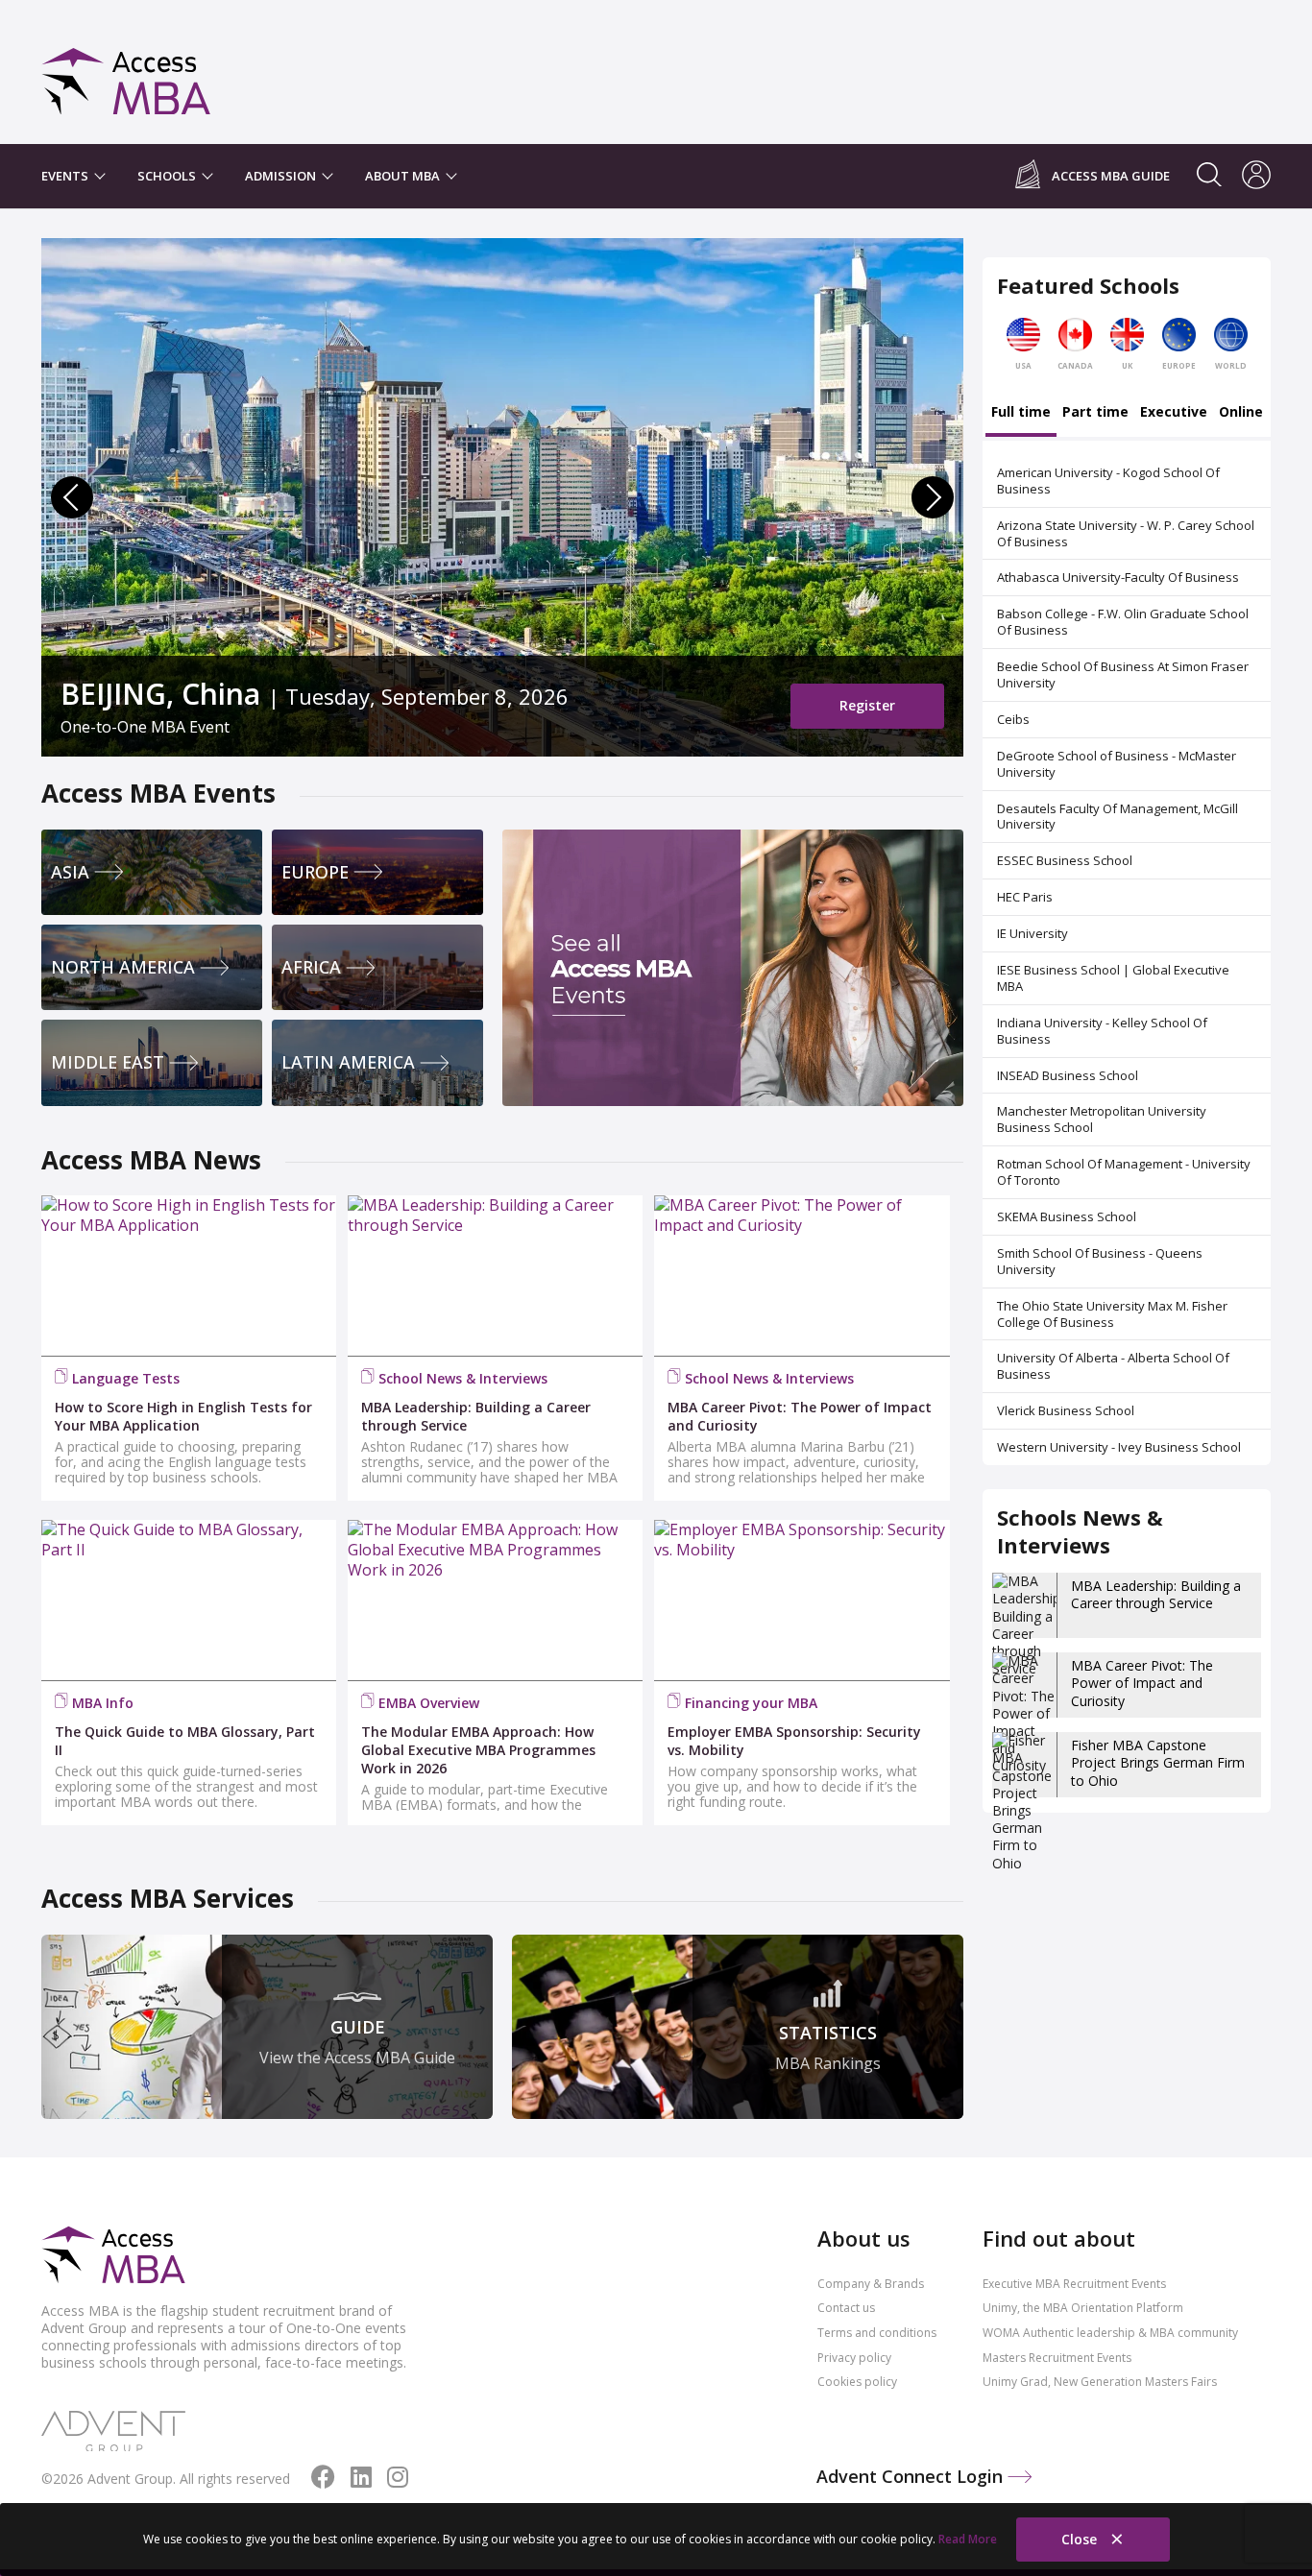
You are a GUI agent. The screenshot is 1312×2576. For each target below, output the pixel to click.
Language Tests (126, 1378)
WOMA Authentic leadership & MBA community (1110, 2333)
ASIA (70, 872)
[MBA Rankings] (738, 2027)
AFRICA (311, 967)
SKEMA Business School (1067, 1216)
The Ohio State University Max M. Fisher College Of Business (1112, 1314)
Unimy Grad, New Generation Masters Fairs (1100, 2382)
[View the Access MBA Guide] (267, 2027)
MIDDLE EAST (108, 1062)
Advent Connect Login (912, 2476)
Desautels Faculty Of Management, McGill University (1118, 817)
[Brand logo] (113, 2256)
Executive (1174, 413)
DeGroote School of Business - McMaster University (1117, 764)
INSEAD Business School (1068, 1075)
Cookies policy (857, 2382)
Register (867, 705)
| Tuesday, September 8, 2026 (315, 694)
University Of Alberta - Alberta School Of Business (1113, 1366)
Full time (1021, 413)
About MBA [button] (404, 176)
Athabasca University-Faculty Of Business (1118, 577)
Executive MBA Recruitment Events (1074, 2284)
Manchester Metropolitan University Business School (1102, 1119)
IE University (1033, 933)
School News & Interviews (463, 1378)
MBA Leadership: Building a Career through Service (1156, 1594)
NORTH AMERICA (123, 967)
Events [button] (66, 176)
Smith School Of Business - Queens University (1100, 1261)
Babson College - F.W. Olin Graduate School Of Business (1123, 622)
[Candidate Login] (1256, 177)
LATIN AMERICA (348, 1062)
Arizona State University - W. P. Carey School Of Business (1126, 533)
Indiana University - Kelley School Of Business (1102, 1031)
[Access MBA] (126, 72)
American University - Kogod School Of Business (1108, 481)
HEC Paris (1025, 897)
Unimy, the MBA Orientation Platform (1083, 2308)
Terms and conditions (877, 2333)
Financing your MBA (751, 1703)
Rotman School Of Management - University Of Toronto (1124, 1172)
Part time (1095, 413)
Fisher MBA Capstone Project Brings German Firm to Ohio (1158, 1762)
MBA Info (103, 1703)
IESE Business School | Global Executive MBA (1113, 978)
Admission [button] (282, 176)
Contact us (846, 2308)
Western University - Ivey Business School (1119, 1447)
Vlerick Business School (1066, 1410)
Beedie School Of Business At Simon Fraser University (1123, 674)
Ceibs (1013, 719)
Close (1081, 2539)
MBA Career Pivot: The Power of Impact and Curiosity (1142, 1683)
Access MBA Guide (1111, 176)
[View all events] (733, 968)
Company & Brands (871, 2284)
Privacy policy (854, 2358)
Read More (968, 2539)
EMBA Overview (429, 1703)
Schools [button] (168, 176)
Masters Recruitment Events (1057, 2358)
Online (1241, 413)
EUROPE (315, 872)
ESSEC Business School (1065, 860)
